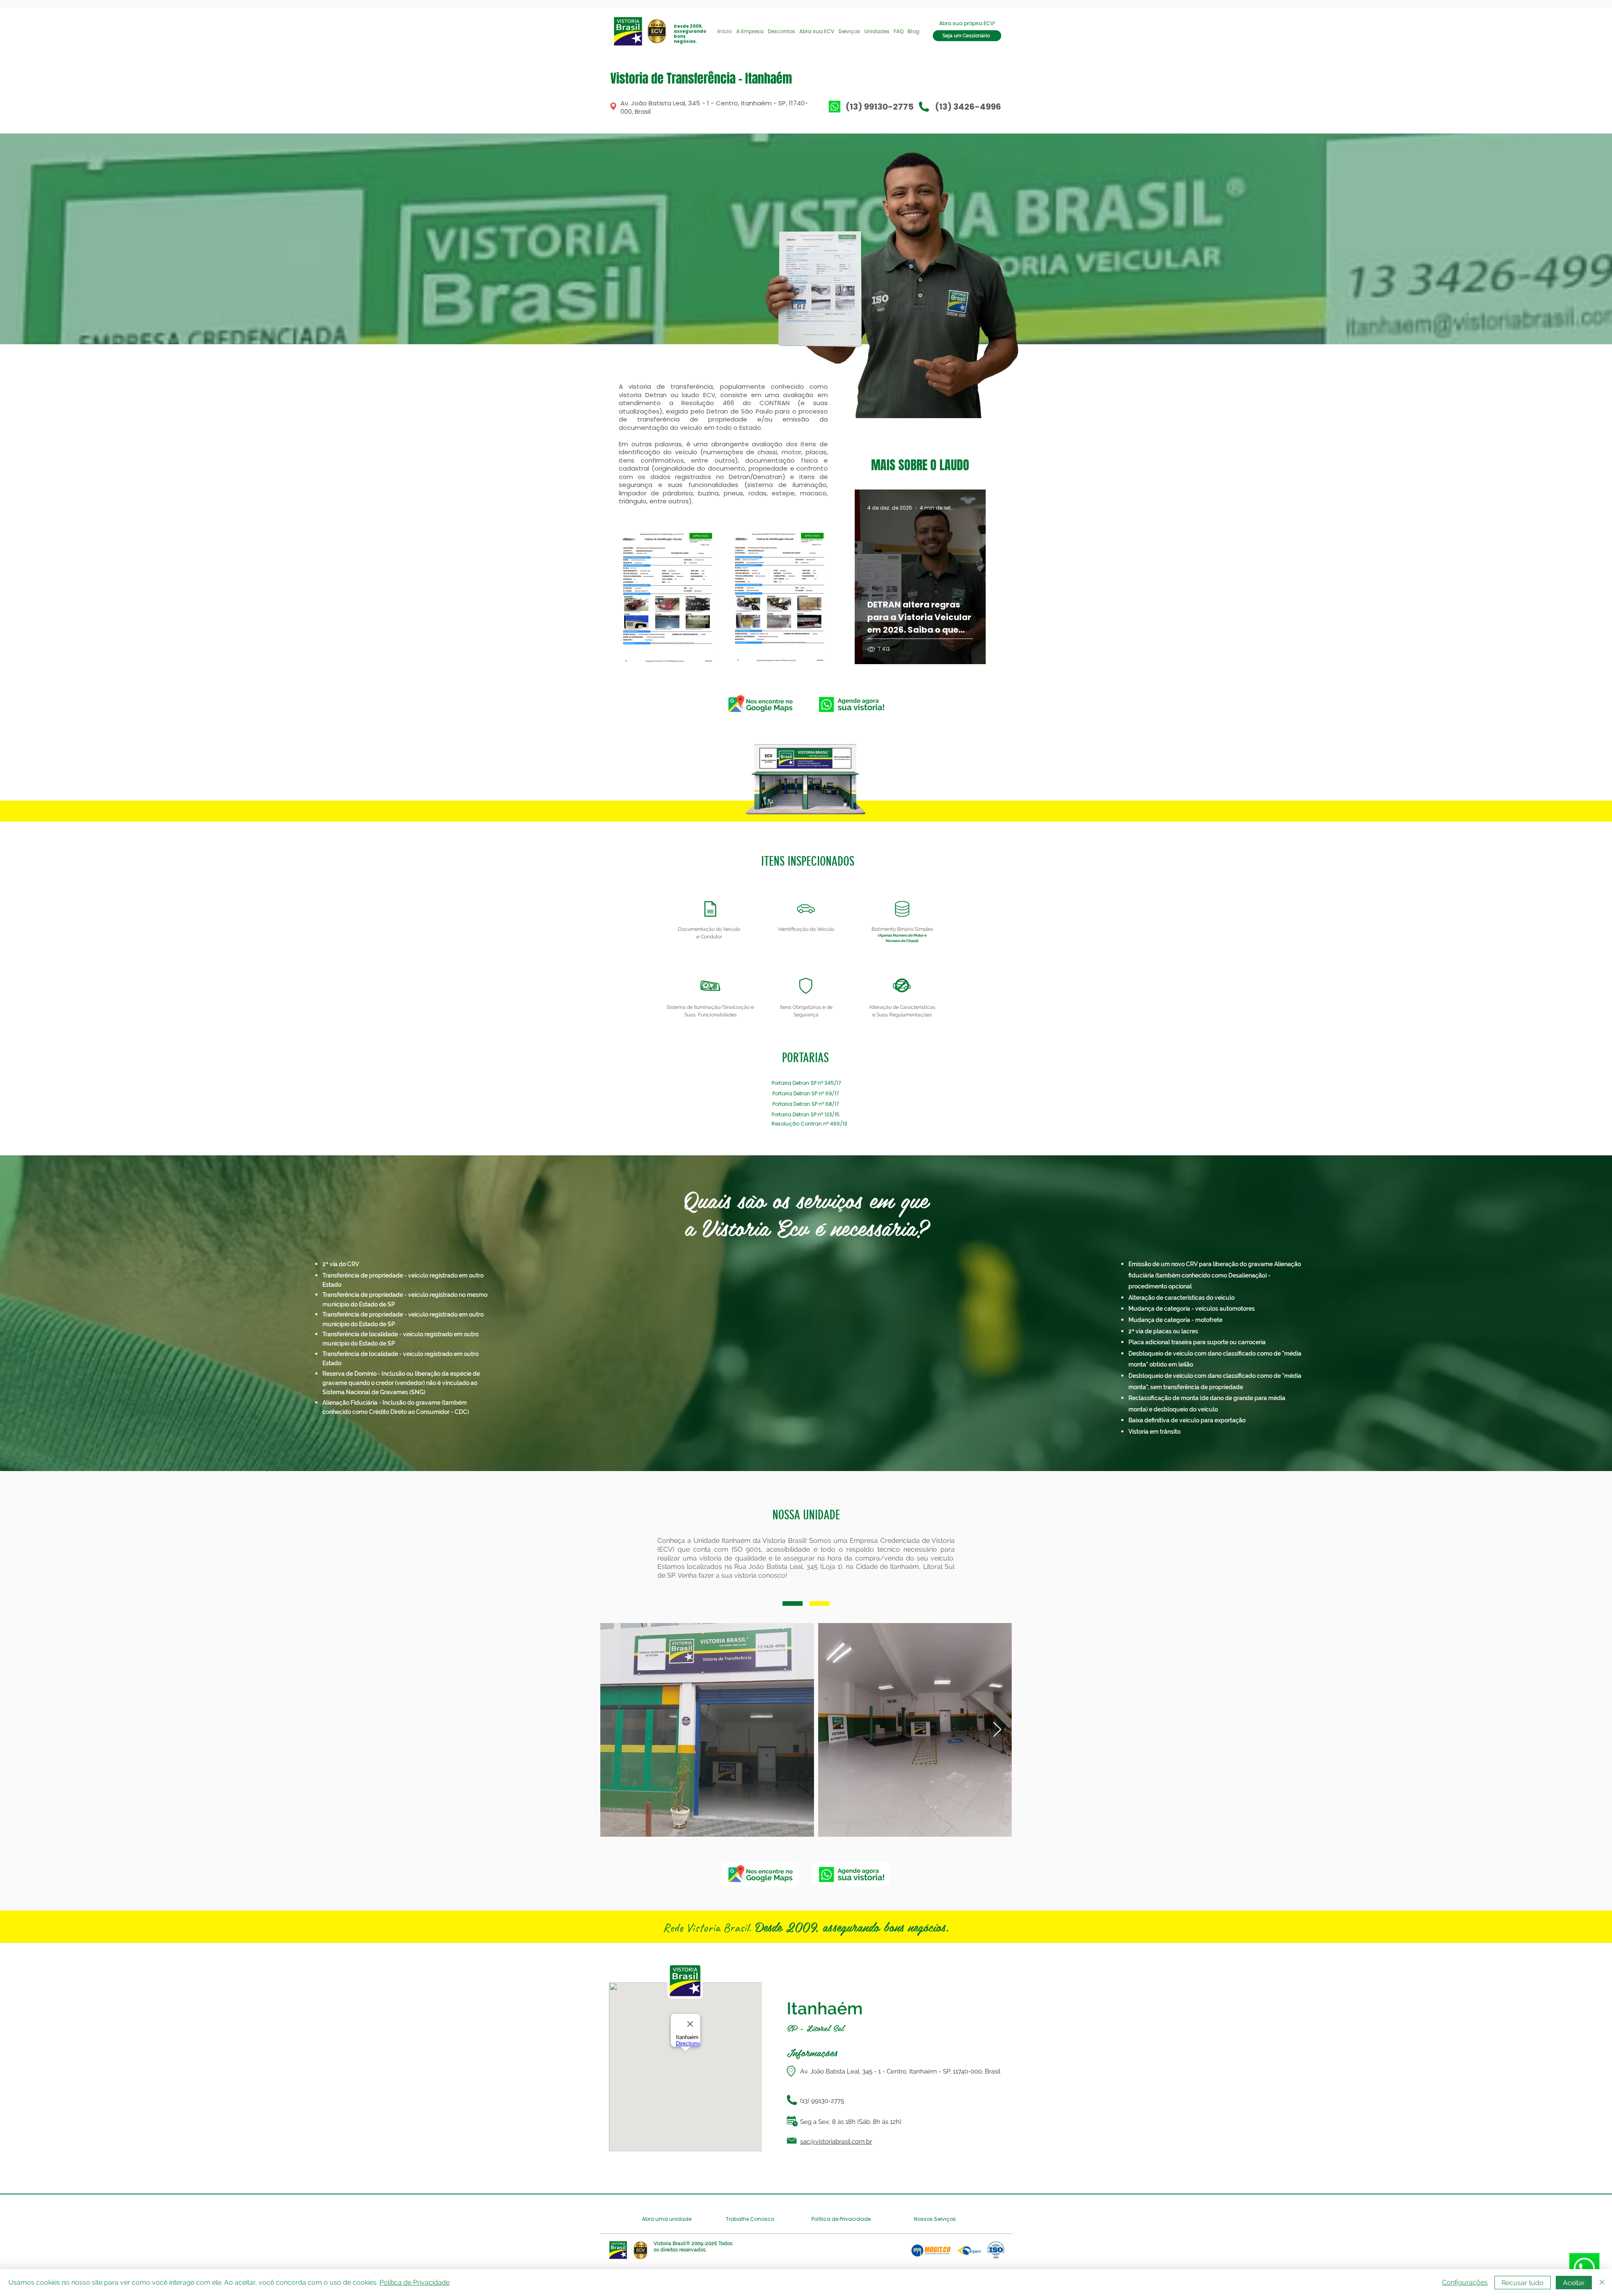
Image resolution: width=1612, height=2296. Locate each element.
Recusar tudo (1523, 2283)
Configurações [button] (1465, 2282)
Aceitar (1574, 2283)
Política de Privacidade (415, 2282)
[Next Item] (997, 1730)
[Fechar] (1602, 2283)
